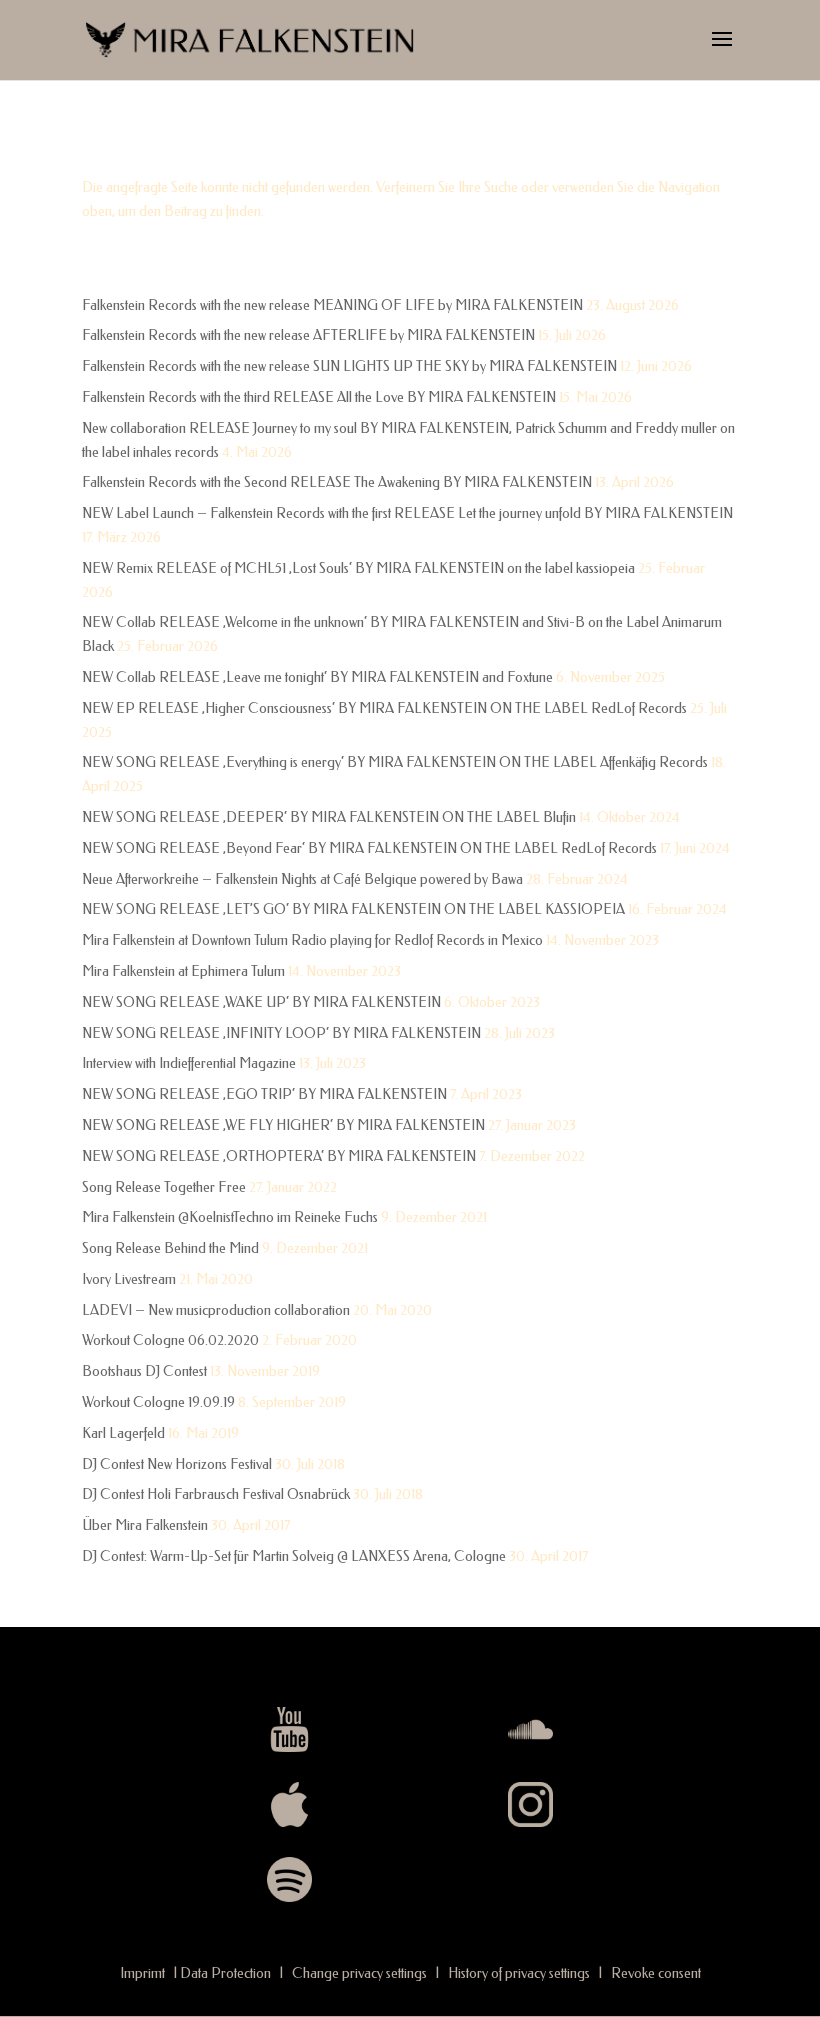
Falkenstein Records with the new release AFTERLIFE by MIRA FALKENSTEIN (308, 335)
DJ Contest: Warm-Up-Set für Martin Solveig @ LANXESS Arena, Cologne (294, 1556)
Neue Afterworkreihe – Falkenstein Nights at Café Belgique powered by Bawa (302, 879)
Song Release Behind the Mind (170, 1248)
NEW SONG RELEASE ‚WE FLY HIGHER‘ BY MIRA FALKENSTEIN (283, 1125)
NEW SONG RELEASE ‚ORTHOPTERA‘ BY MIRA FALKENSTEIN (279, 1156)
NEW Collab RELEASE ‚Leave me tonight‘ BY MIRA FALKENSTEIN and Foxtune (317, 677)
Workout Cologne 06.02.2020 (170, 1340)
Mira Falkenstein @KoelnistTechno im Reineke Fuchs (230, 1217)
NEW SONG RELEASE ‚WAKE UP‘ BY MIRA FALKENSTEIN (261, 1002)
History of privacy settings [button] (519, 1973)
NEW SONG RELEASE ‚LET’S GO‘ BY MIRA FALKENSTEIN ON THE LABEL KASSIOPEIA (353, 909)
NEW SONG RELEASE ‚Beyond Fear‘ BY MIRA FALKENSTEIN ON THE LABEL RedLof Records (369, 848)
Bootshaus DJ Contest (144, 1371)
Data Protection (225, 1973)
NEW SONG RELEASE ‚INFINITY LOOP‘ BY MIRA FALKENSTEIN (281, 1033)
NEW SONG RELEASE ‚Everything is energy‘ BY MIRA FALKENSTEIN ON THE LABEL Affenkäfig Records (395, 762)
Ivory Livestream (129, 1279)
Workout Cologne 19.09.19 (158, 1402)
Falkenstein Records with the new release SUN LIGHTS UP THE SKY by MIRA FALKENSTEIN (349, 366)
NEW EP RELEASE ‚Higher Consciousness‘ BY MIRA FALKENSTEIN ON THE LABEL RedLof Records (384, 708)
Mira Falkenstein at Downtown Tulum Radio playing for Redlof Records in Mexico (312, 940)
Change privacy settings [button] (359, 1973)
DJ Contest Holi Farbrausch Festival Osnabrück (216, 1494)
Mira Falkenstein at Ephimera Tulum (183, 971)
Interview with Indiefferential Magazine (189, 1063)
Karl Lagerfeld (123, 1433)
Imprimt (142, 1973)
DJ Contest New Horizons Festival (177, 1464)
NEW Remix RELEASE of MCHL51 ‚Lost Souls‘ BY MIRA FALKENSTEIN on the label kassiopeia (358, 568)
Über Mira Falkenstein (145, 1525)
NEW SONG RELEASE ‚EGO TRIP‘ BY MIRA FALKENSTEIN (264, 1094)
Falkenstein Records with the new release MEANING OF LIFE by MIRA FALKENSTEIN (332, 305)
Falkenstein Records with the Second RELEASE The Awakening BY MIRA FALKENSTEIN (337, 482)
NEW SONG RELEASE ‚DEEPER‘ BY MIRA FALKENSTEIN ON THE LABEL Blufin (329, 817)
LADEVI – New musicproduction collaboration (216, 1310)
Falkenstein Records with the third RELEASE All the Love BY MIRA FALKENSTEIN (319, 397)
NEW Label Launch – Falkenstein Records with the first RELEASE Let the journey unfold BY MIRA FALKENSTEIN (407, 513)
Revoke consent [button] (656, 1973)
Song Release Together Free (164, 1187)
